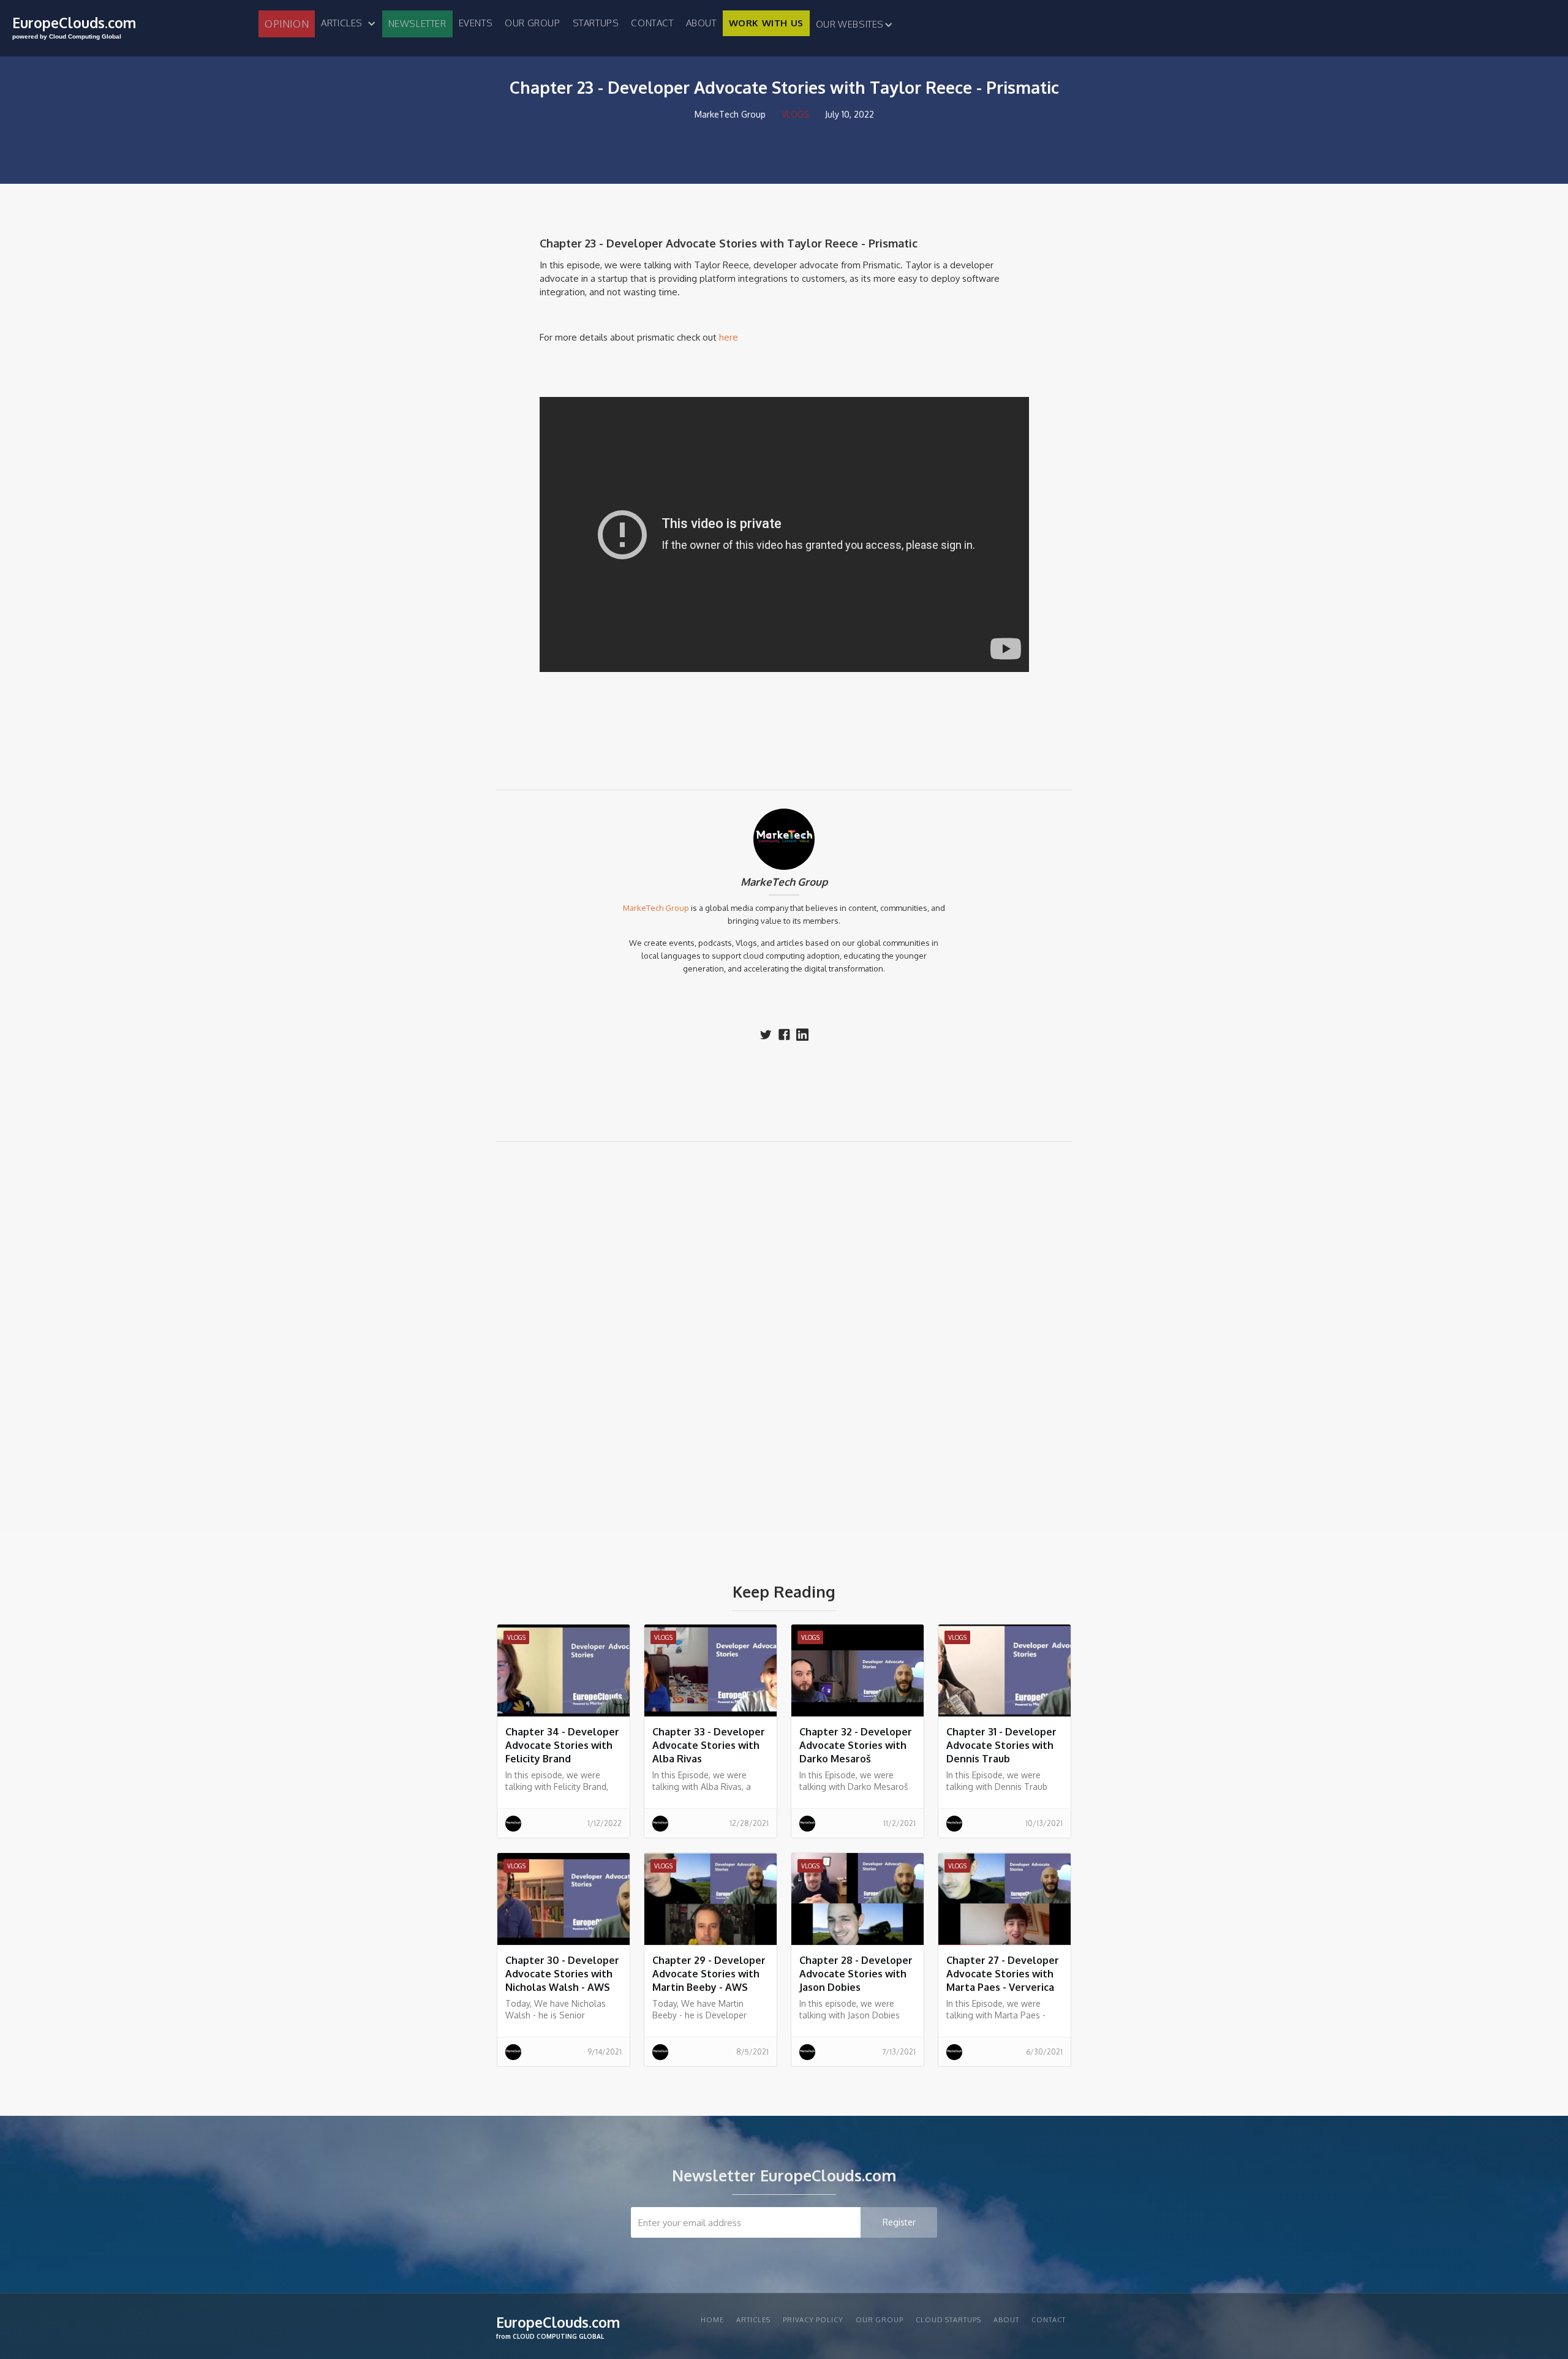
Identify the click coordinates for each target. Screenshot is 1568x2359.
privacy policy (813, 2320)
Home (712, 2320)
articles (753, 2320)
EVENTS (476, 23)
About (701, 23)
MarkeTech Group (784, 882)
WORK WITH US (766, 23)
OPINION (287, 24)
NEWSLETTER (417, 24)
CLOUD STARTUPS (948, 2320)
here (729, 337)
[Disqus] (784, 1326)
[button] (348, 23)
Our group (532, 23)
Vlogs (795, 114)
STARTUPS (596, 23)
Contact (652, 23)
